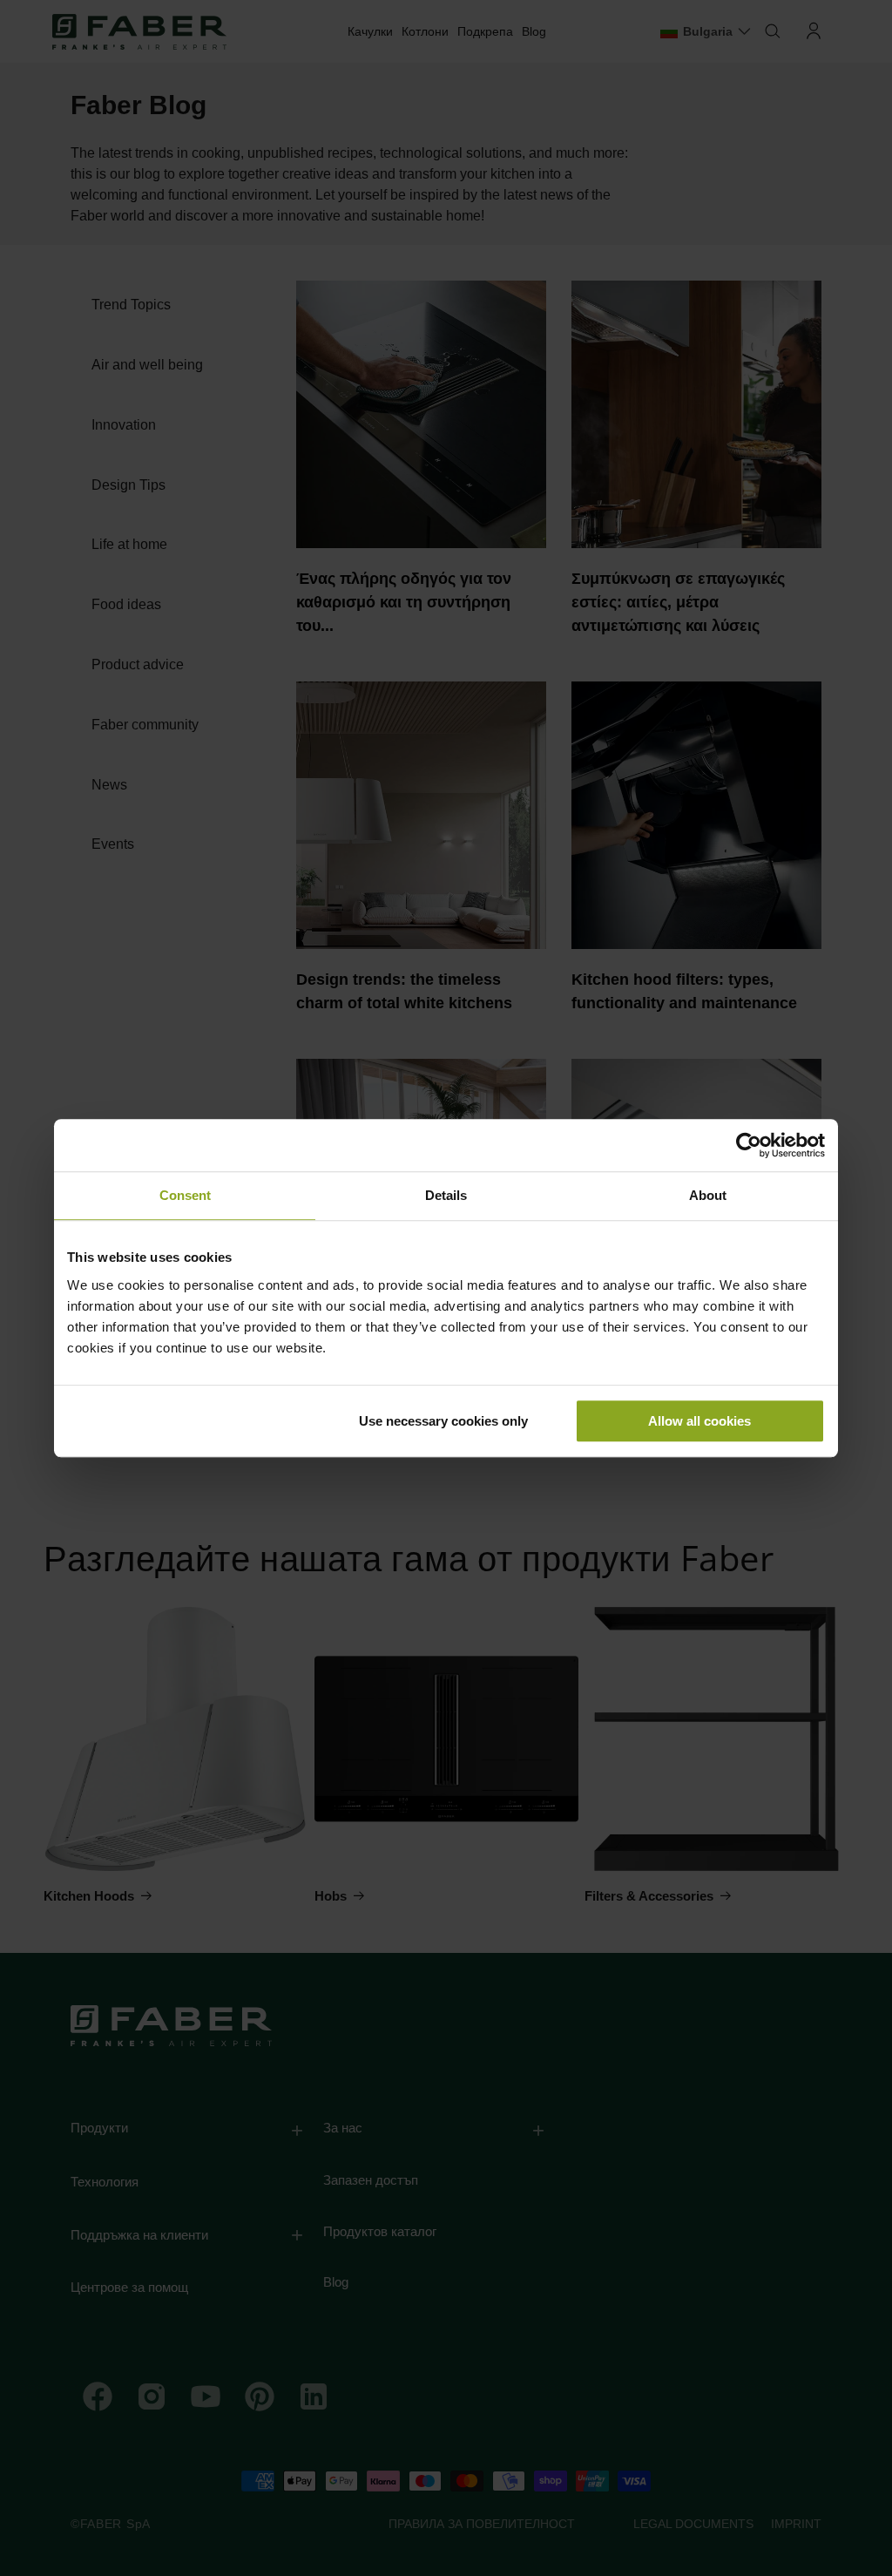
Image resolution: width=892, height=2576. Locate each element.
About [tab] (708, 1195)
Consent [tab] (185, 1195)
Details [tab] (446, 1195)
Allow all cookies (699, 1421)
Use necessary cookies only (443, 1421)
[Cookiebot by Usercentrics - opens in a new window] (749, 1145)
